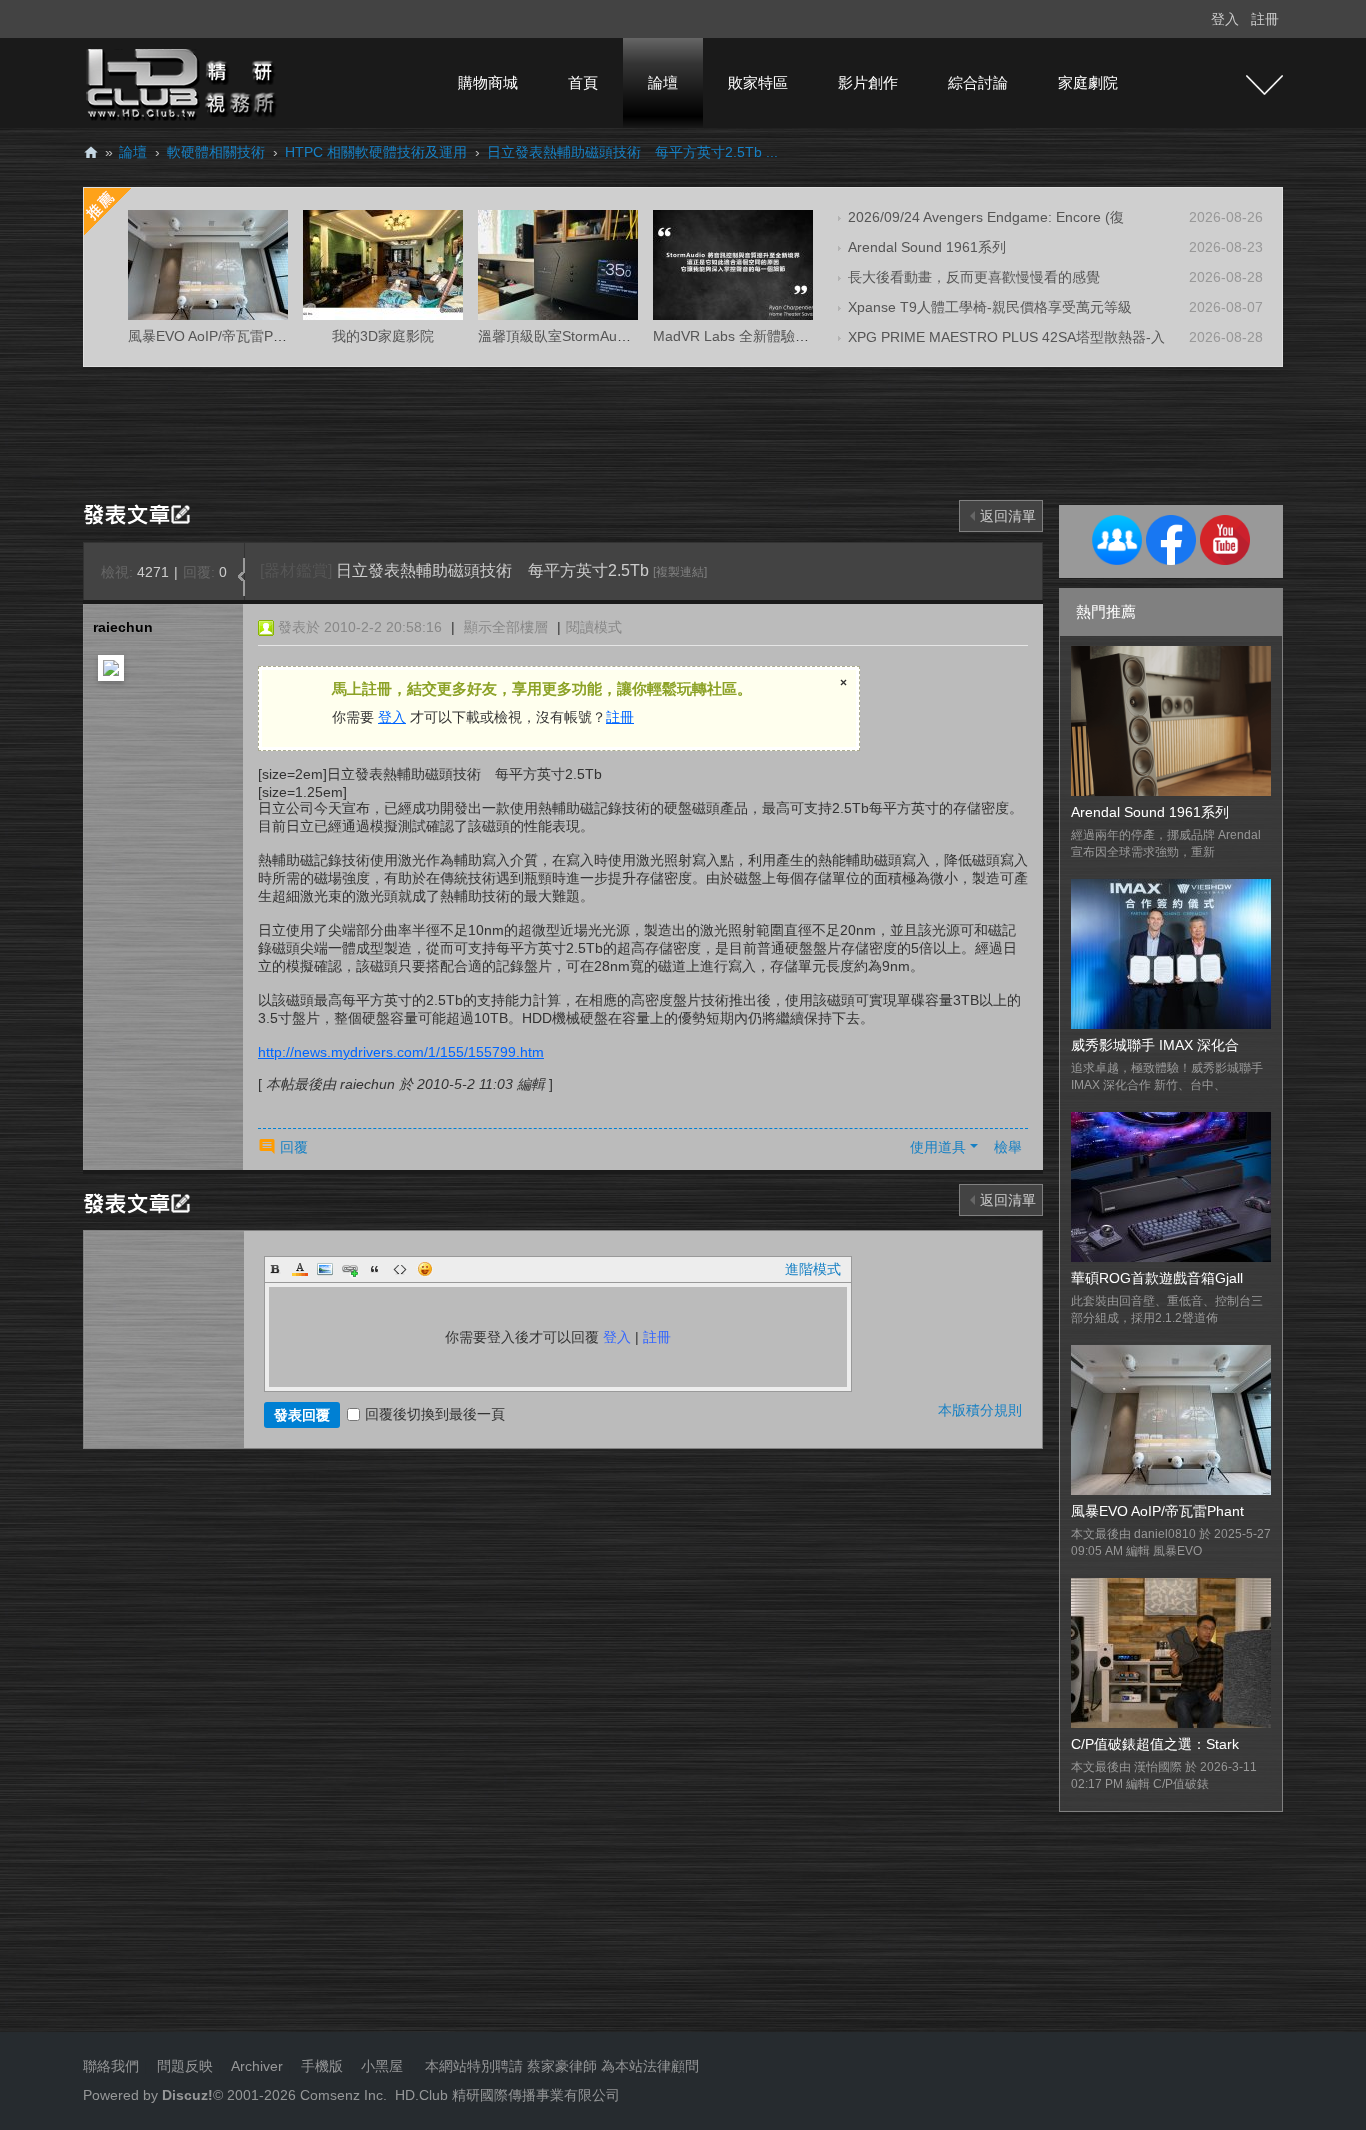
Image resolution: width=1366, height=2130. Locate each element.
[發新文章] (140, 513)
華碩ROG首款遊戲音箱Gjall (1157, 1278)
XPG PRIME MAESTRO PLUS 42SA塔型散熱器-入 (1006, 337)
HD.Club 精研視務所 (91, 152)
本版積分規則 (980, 1410)
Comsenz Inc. (341, 2095)
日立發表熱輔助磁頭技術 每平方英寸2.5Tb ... (632, 152)
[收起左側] (241, 577)
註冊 (1265, 19)
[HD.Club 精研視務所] (183, 82)
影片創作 (868, 82)
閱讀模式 (594, 627)
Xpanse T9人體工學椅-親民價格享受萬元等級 (990, 307)
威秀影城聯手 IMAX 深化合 (1155, 1045)
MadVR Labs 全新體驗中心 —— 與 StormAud (796, 336)
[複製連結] (680, 572)
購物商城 (488, 82)
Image (325, 1269)
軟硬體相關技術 (216, 152)
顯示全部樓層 (506, 627)
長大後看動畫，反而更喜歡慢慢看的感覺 (974, 277)
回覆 (294, 1147)
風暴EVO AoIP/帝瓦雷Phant (1157, 1511)
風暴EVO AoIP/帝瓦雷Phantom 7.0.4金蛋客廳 (270, 336)
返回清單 (1008, 516)
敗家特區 (758, 82)
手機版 (322, 2066)
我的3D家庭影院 (383, 336)
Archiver (257, 2066)
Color (300, 1269)
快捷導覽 (1264, 85)
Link (350, 1269)
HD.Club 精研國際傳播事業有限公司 (507, 2095)
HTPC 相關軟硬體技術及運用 (376, 152)
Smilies (425, 1269)
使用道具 (938, 1147)
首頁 (583, 82)
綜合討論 (978, 82)
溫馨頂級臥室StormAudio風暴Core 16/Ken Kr (620, 336)
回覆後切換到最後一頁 (435, 1414)
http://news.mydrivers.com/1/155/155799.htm (401, 1052)
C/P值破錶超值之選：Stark (1155, 1744)
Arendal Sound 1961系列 (927, 247)
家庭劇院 (1088, 82)
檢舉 (1008, 1147)
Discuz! (187, 2095)
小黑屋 (382, 2066)
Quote (375, 1269)
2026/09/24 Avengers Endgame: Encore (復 (986, 217)
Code (400, 1269)
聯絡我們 (111, 2066)
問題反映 (183, 2066)
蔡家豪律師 (562, 2066)
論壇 (663, 82)
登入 (1225, 19)
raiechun (123, 627)
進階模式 (813, 1269)
